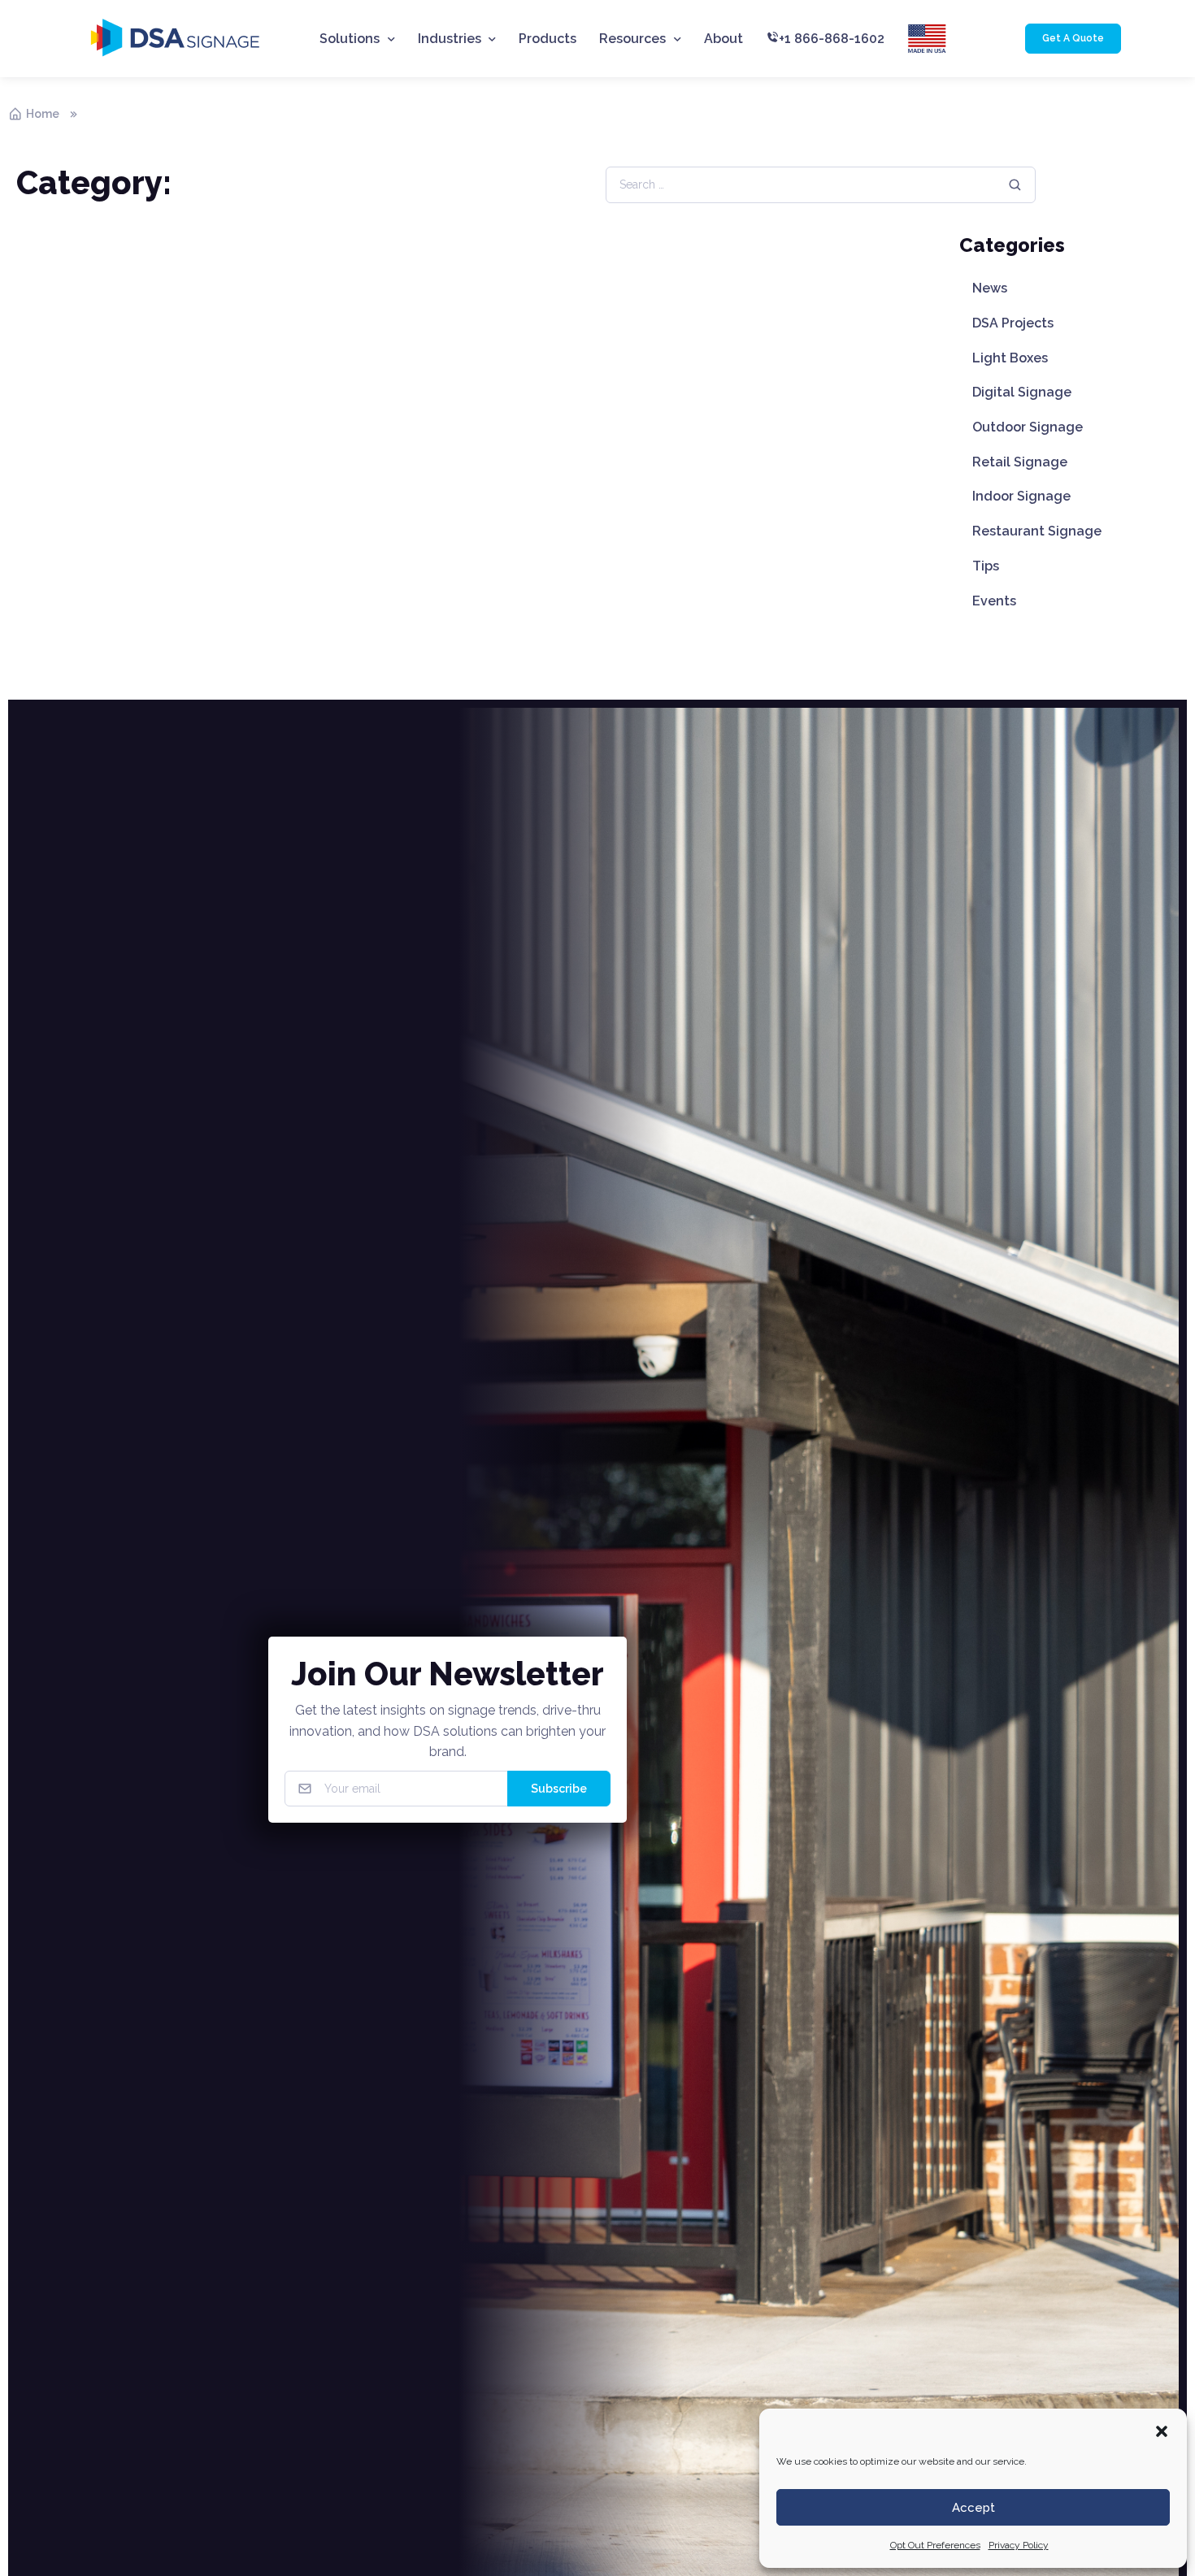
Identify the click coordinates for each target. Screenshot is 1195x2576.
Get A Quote (1073, 38)
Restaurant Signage (1037, 531)
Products (548, 39)
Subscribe (559, 1789)
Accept (973, 2508)
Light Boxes (1010, 358)
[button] (1162, 2430)
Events (994, 601)
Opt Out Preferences (935, 2545)
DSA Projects (1013, 323)
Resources (632, 39)
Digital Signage (1022, 392)
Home (43, 114)
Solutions (350, 39)
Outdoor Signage (1028, 427)
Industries (450, 39)
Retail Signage (1020, 462)
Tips (986, 566)
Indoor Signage (1021, 496)
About (724, 39)
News (990, 288)
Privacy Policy (1019, 2545)
